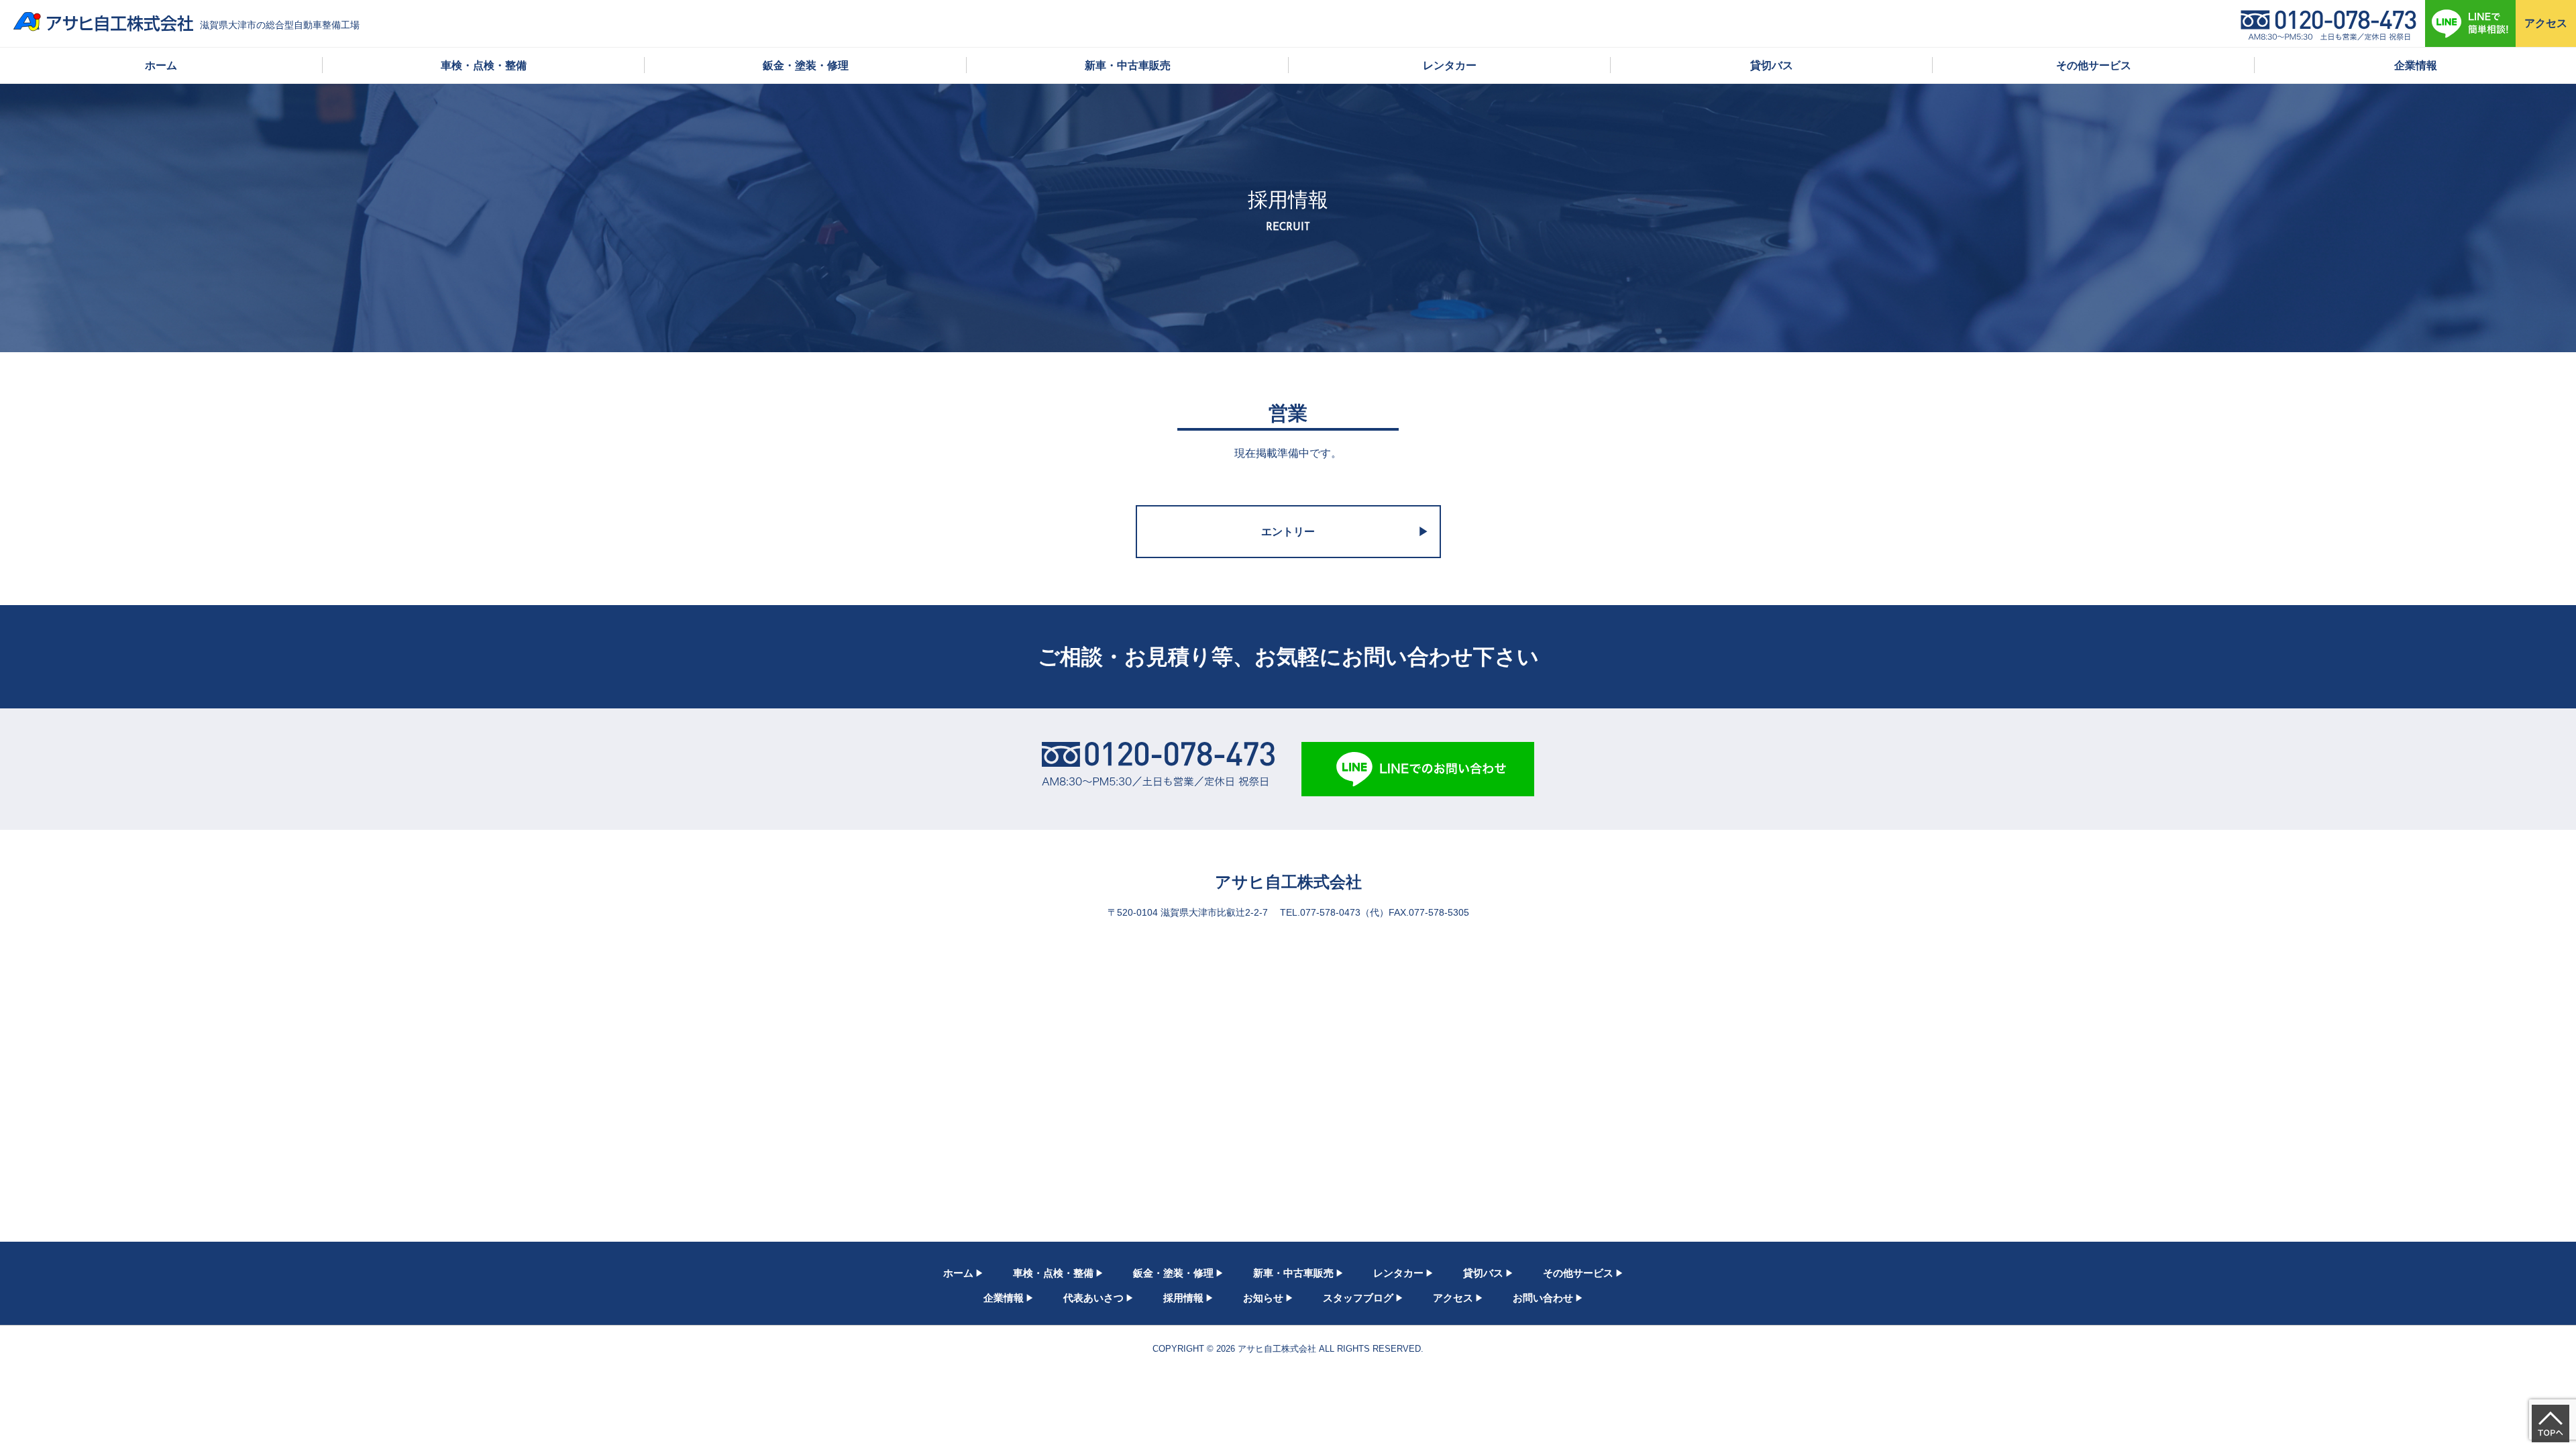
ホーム (161, 65)
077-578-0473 (1330, 913)
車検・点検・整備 (484, 65)
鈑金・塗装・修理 (806, 65)
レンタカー (1450, 65)
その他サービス (2094, 65)
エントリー (1288, 532)
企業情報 (2416, 65)
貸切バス (1772, 65)
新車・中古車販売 (1128, 65)
